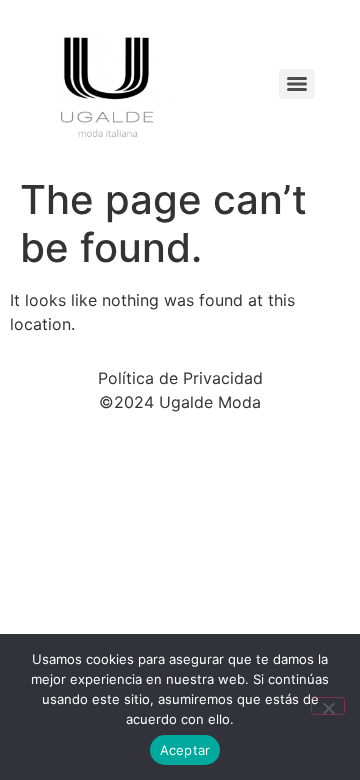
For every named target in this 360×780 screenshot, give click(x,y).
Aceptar (185, 750)
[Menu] (297, 84)
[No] (328, 706)
